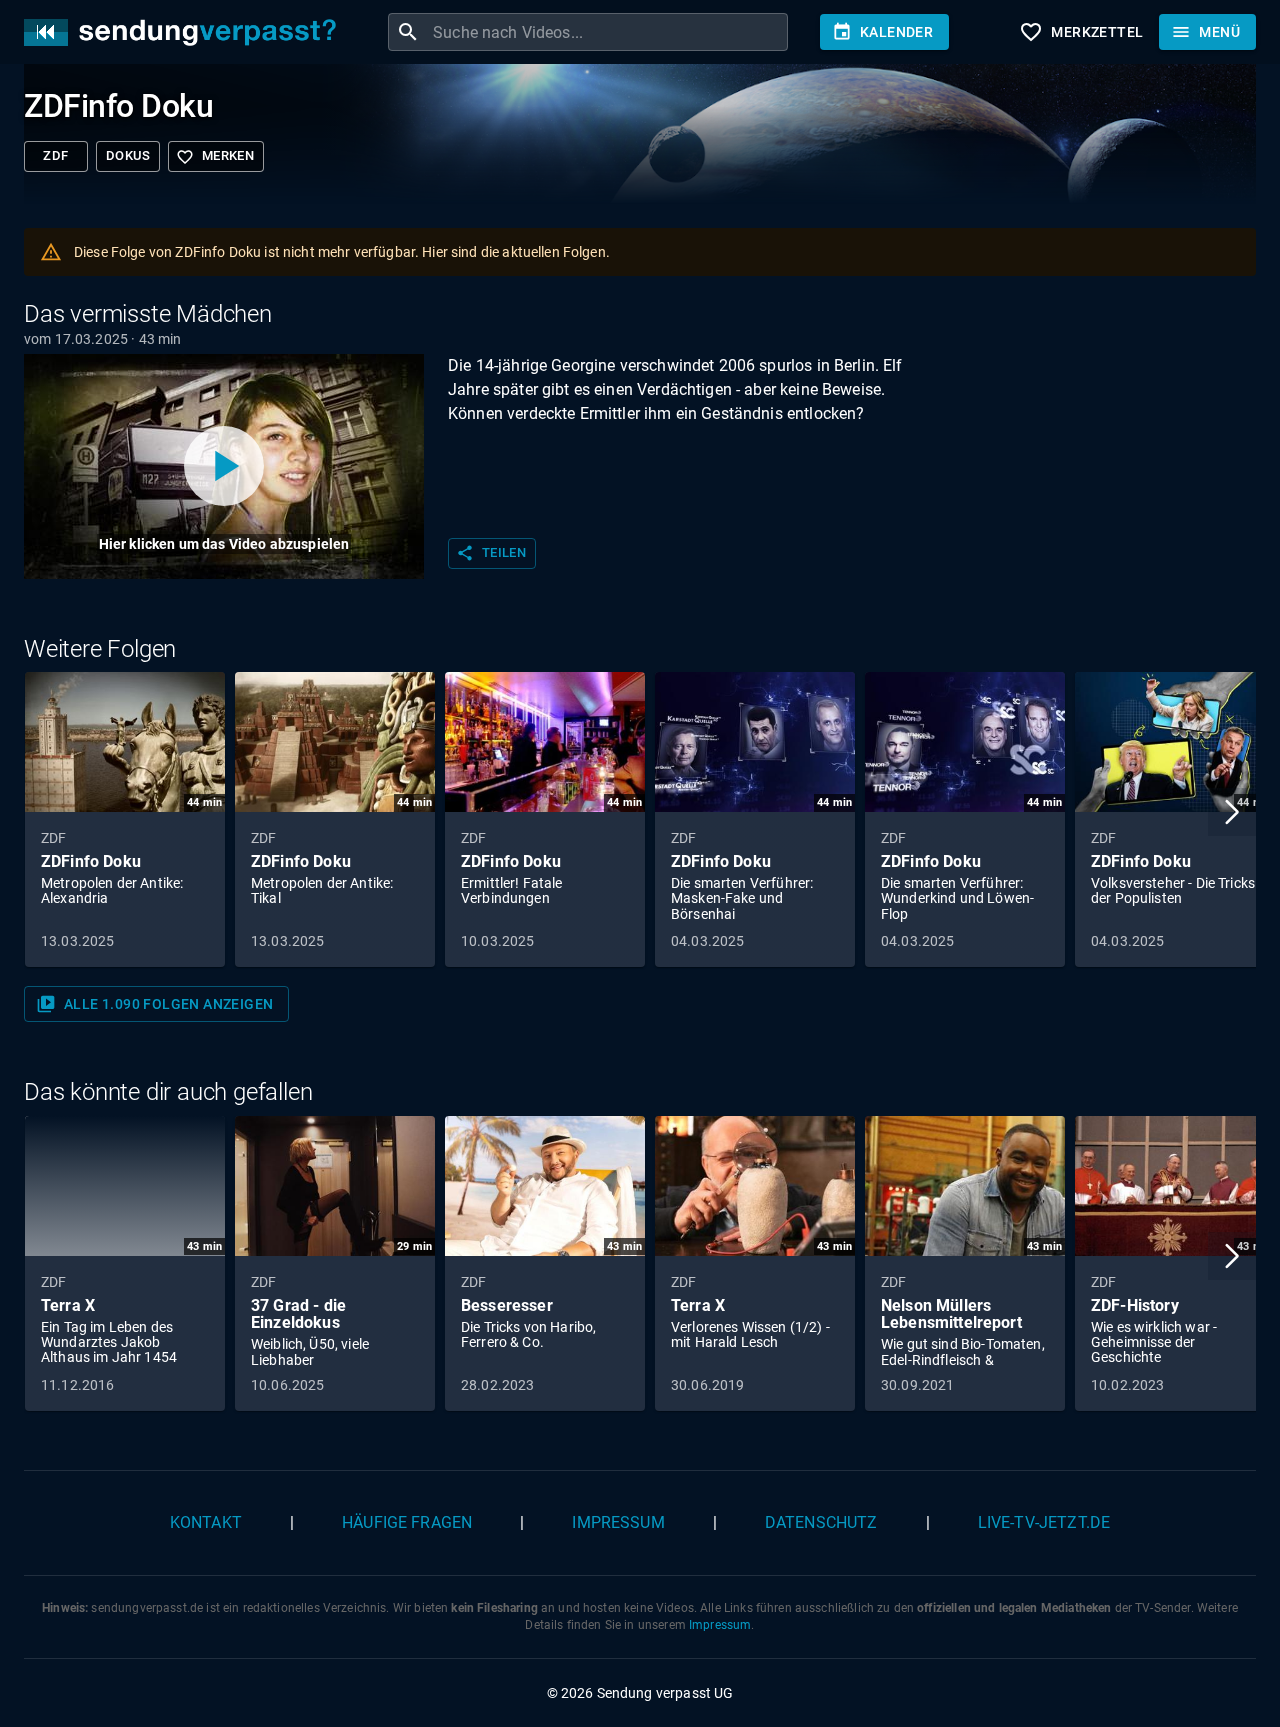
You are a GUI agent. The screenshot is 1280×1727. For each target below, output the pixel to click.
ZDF (55, 155)
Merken (215, 157)
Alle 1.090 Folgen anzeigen (154, 1004)
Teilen (491, 553)
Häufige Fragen (407, 1522)
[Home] (185, 32)
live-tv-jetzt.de (1044, 1522)
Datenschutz (821, 1522)
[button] (1232, 812)
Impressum (618, 1522)
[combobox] (608, 32)
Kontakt (206, 1522)
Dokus (128, 155)
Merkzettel (1081, 32)
